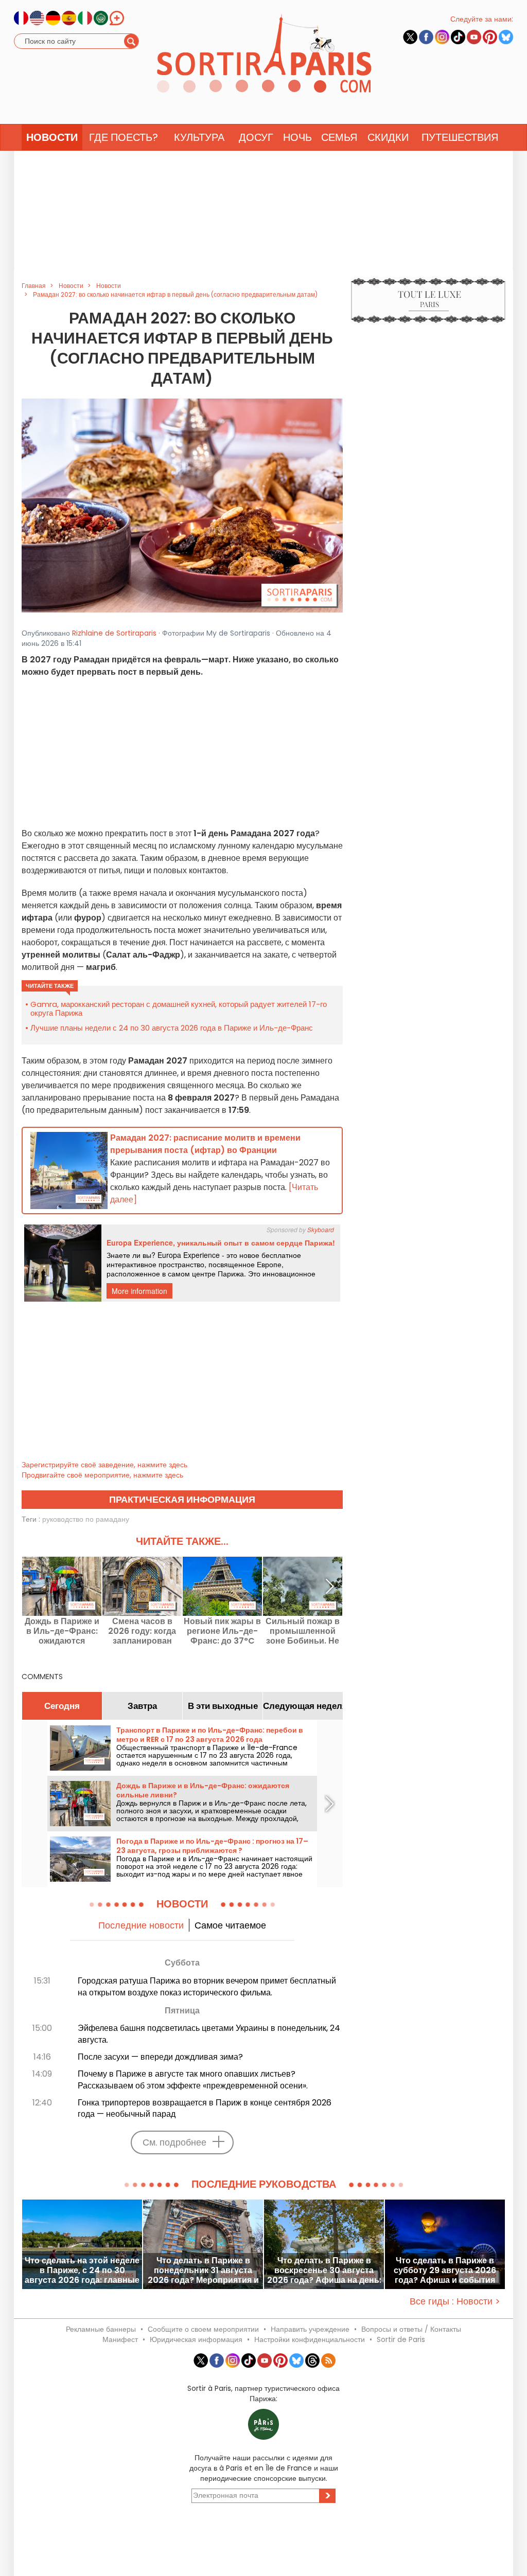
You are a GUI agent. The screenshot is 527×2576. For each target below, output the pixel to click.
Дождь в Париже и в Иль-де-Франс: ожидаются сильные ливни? (62, 1631)
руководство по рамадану (86, 1519)
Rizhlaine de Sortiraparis (114, 633)
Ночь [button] (297, 137)
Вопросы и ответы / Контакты (411, 2329)
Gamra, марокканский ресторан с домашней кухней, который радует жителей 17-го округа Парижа (179, 1008)
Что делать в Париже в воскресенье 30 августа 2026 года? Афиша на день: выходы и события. (324, 2270)
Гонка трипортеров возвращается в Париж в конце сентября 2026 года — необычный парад (205, 2109)
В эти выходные (223, 1706)
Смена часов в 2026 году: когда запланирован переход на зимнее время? (142, 1631)
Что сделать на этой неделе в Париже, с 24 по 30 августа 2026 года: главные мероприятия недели (82, 2270)
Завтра (142, 1706)
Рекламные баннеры (101, 2329)
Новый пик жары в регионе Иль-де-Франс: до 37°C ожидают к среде (222, 1631)
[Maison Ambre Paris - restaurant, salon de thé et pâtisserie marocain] (182, 505)
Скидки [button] (388, 137)
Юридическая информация (196, 2339)
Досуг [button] (256, 137)
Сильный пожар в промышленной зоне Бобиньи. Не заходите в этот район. (303, 1631)
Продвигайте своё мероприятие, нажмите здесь (102, 1475)
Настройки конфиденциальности (310, 2339)
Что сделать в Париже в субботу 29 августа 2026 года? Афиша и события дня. (445, 2270)
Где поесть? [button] (124, 137)
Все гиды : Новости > (455, 2301)
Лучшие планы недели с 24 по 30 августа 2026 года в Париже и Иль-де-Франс (172, 1028)
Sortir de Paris (401, 2339)
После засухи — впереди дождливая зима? (160, 2057)
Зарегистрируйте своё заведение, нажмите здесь (104, 1465)
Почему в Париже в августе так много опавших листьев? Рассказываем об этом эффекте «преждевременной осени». (193, 2080)
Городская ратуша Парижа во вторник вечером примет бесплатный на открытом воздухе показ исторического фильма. (207, 1987)
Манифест (120, 2339)
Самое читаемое (230, 1925)
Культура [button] (199, 137)
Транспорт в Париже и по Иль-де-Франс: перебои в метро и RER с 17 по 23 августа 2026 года (210, 1735)
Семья (339, 137)
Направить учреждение (310, 2329)
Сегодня (62, 1706)
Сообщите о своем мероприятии (203, 2329)
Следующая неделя (303, 1706)
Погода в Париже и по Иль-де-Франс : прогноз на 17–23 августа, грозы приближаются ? (212, 1846)
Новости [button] (52, 137)
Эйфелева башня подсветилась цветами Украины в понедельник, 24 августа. (209, 2034)
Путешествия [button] (460, 137)
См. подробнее (174, 2142)
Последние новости (141, 1925)
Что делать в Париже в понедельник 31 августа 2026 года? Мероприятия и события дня (203, 2270)
